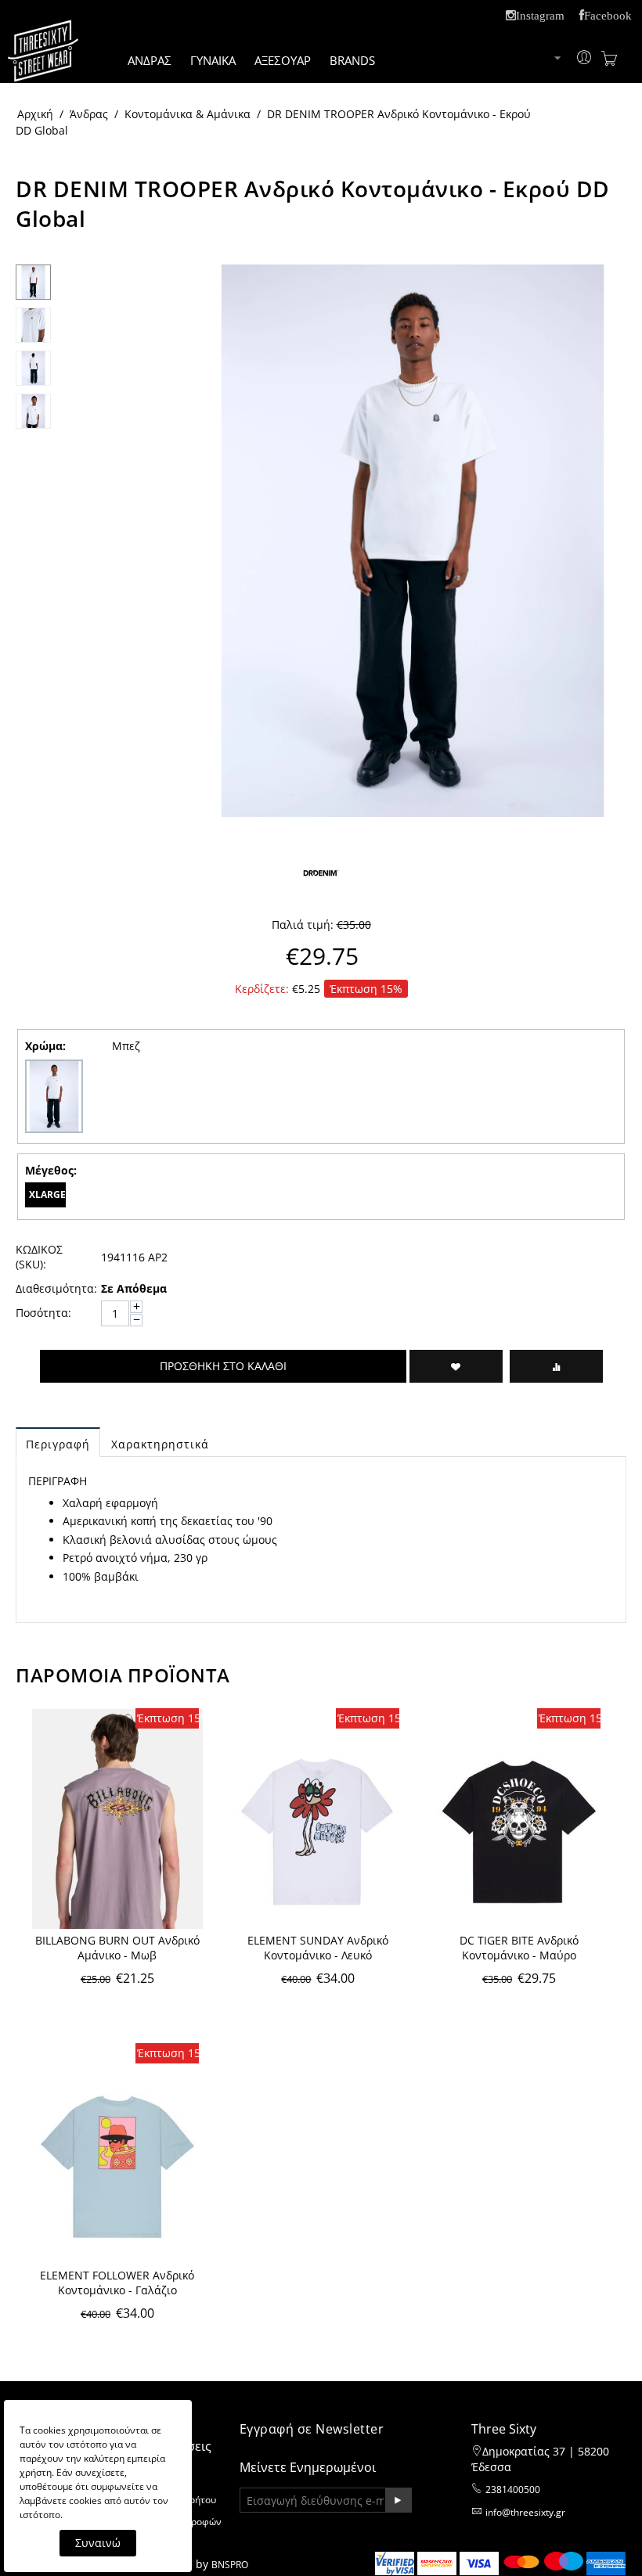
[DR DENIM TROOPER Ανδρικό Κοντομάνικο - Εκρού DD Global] (413, 541)
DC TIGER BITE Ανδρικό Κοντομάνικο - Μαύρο (519, 1948)
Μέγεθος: (51, 1170)
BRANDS (352, 60)
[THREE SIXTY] (43, 61)
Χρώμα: (45, 1046)
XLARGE (47, 1194)
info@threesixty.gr (525, 2512)
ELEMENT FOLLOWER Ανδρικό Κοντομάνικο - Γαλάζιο (117, 2283)
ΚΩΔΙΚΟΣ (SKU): (39, 1257)
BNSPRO (230, 2565)
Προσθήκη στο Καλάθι (223, 1366)
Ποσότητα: (43, 1313)
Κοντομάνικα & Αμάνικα (188, 114)
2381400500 (513, 2490)
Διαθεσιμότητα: (53, 1288)
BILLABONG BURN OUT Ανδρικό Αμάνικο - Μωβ (117, 1948)
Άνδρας (89, 114)
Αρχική (35, 114)
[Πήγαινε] (398, 2500)
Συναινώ (98, 2543)
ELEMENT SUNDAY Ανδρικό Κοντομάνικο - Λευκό (318, 1948)
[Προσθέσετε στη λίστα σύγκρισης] (556, 1366)
